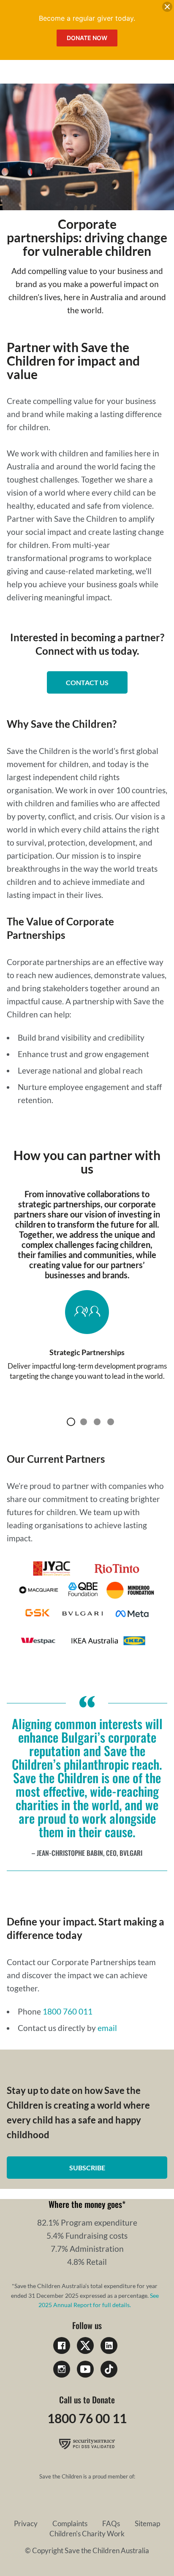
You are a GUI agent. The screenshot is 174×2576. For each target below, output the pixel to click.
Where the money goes (85, 2204)
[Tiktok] (109, 2369)
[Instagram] (62, 2369)
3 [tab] (97, 1422)
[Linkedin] (109, 2346)
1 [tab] (71, 1422)
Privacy (26, 2523)
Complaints (70, 2523)
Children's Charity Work (87, 2534)
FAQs (111, 2523)
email (107, 2028)
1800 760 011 (68, 2011)
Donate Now (87, 38)
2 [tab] (84, 1422)
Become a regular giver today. (87, 18)
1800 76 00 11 (87, 2418)
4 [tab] (111, 1422)
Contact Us (87, 682)
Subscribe (87, 2168)
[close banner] (167, 8)
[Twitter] (85, 2346)
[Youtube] (85, 2369)
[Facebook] (62, 2346)
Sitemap (147, 2523)
